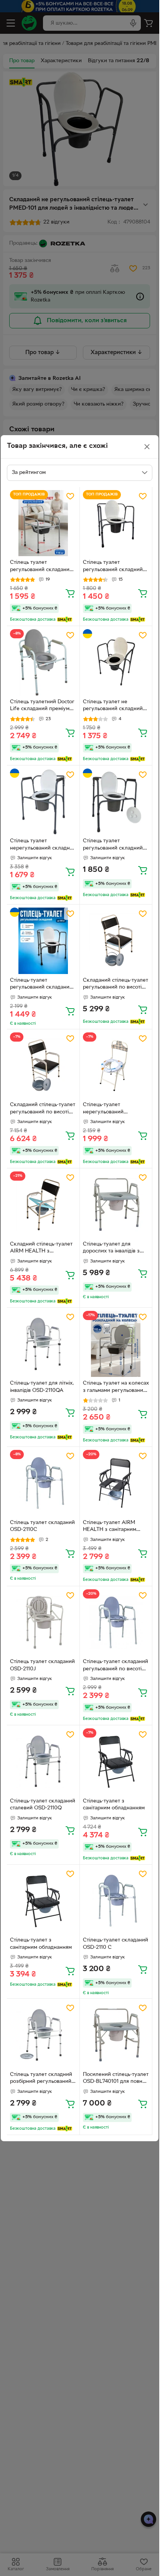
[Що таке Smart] (65, 620)
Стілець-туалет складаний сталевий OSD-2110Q (43, 1805)
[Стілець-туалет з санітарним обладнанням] (116, 1762)
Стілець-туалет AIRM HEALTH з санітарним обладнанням (110, 1527)
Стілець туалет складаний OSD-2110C (42, 1526)
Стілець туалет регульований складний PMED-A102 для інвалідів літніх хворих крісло (113, 845)
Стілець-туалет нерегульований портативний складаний (113, 1109)
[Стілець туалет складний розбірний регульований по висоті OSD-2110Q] (43, 2035)
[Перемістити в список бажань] (70, 496)
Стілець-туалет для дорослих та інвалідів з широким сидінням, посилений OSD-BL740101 (115, 1249)
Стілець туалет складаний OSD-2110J (42, 1665)
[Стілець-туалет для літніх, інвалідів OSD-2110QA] (43, 1344)
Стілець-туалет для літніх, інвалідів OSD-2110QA (42, 1387)
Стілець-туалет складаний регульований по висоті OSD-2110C (115, 1666)
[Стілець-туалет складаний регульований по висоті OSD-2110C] (116, 1623)
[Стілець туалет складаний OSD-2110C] (43, 1483)
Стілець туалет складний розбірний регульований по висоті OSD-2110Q (41, 2079)
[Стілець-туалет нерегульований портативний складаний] (116, 1066)
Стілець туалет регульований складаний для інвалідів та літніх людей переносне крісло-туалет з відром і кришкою (42, 567)
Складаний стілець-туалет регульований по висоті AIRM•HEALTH (115, 985)
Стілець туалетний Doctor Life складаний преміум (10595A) (42, 706)
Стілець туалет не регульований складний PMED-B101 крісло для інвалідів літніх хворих (113, 706)
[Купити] (70, 593)
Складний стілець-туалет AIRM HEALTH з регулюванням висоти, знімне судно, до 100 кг (41, 1249)
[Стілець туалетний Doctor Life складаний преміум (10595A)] (43, 662)
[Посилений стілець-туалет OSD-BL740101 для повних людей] (116, 2035)
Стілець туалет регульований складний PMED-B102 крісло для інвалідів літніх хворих (113, 567)
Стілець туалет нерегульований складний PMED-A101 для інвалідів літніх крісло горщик (43, 845)
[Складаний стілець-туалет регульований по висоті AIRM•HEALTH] (116, 941)
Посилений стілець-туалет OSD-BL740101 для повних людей (116, 2079)
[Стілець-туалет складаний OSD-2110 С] (116, 1901)
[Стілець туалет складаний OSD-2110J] (43, 1623)
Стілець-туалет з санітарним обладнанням (114, 1805)
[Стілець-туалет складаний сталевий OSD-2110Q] (43, 1762)
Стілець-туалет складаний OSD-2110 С (115, 1944)
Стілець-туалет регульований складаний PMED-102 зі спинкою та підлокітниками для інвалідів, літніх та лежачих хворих (41, 985)
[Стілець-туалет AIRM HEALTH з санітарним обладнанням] (116, 1483)
